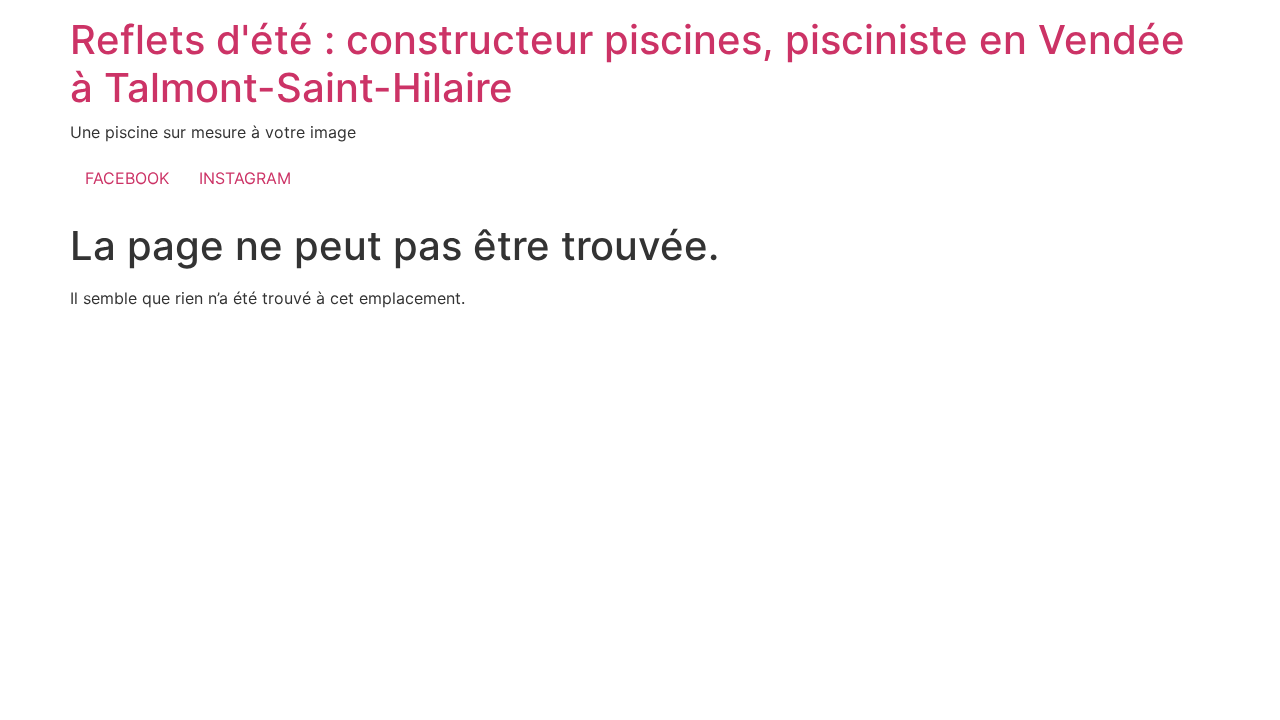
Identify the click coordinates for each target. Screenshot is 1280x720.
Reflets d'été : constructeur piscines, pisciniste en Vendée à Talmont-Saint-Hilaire (627, 63)
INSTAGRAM (245, 178)
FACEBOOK (127, 178)
